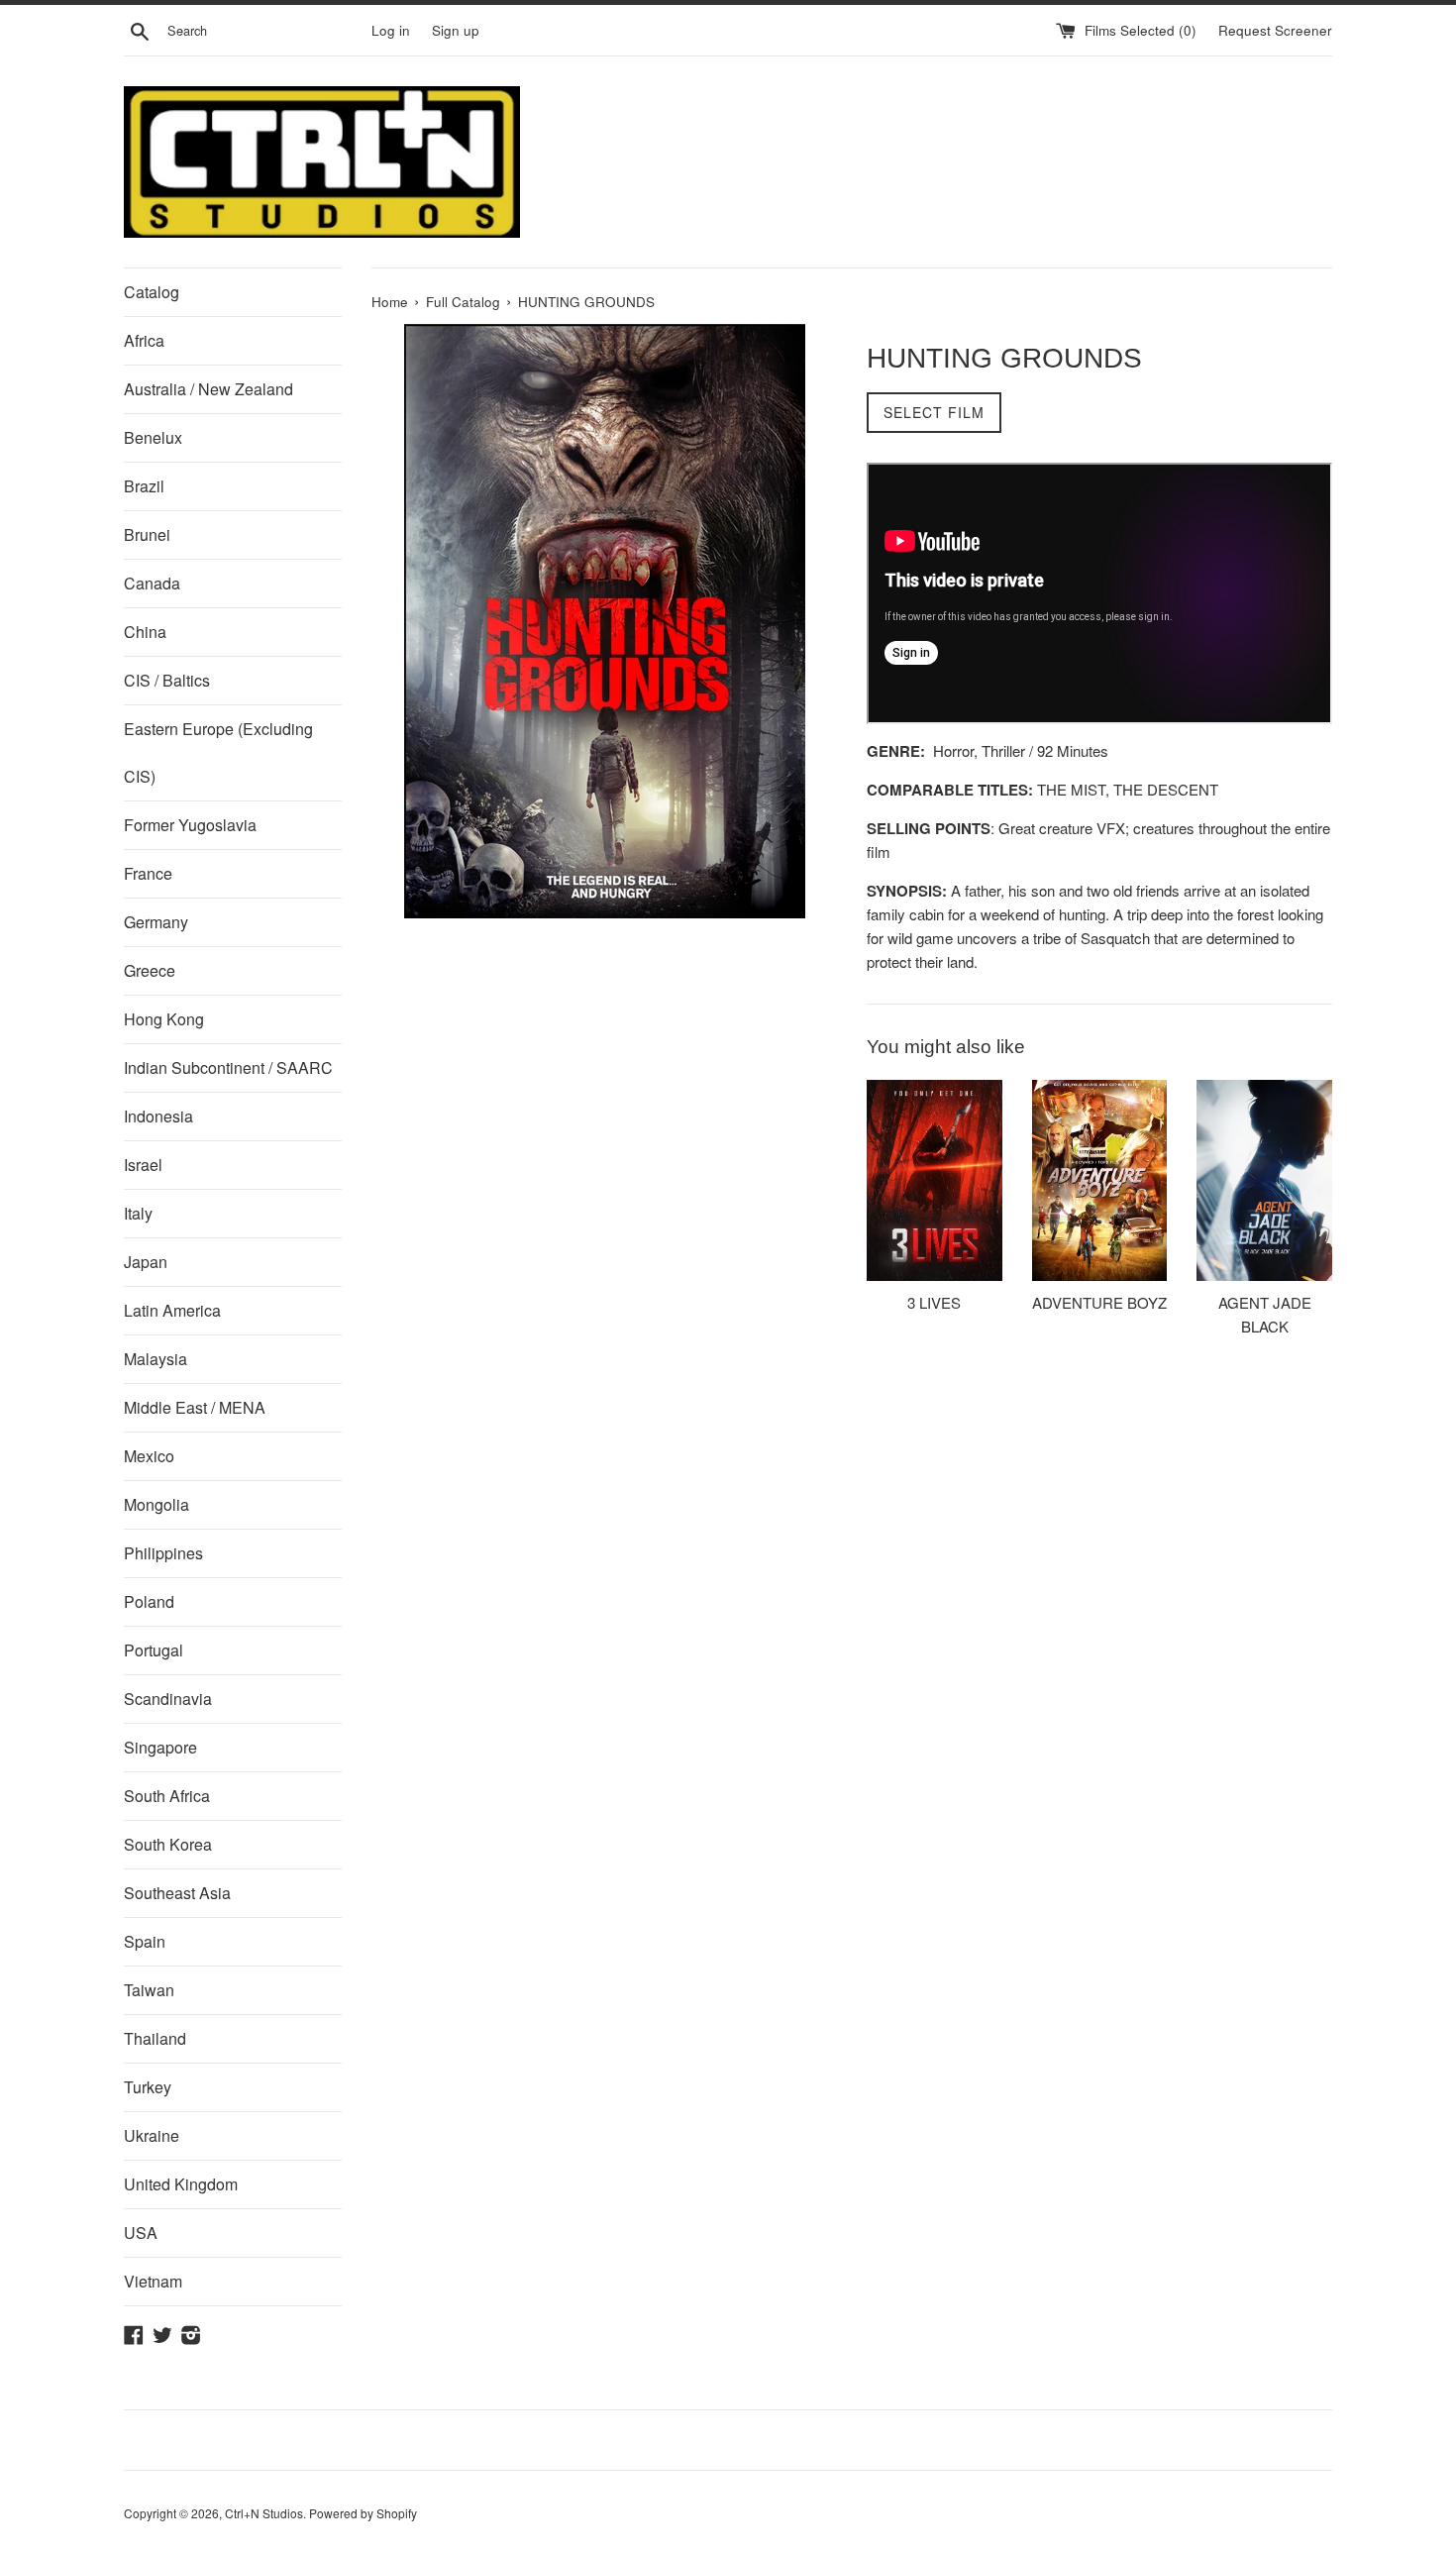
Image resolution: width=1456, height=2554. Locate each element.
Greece (150, 970)
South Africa (167, 1796)
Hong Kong (164, 1019)
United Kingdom (181, 2184)
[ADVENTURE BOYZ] (1100, 1180)
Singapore (160, 1747)
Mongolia (156, 1504)
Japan (146, 1262)
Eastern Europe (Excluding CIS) (218, 752)
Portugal (154, 1650)
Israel (143, 1165)
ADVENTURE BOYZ (1099, 1301)
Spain (145, 1941)
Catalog (152, 292)
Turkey (148, 2087)
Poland (149, 1601)
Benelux (153, 437)
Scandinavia (168, 1699)
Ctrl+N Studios (264, 2513)
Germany (156, 922)
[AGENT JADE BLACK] (1264, 1180)
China (145, 632)
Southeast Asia (177, 1893)
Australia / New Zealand (208, 389)
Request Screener (1275, 30)
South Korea (168, 1844)
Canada (152, 583)
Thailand (155, 2038)
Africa (144, 340)
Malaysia (156, 1359)
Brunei (147, 534)
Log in (391, 30)
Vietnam (153, 2281)
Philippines (163, 1553)
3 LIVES (934, 1301)
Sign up (456, 30)
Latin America (172, 1310)
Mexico (149, 1456)
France (148, 873)
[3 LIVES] (935, 1180)
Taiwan (149, 1990)
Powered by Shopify (363, 2513)
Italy (138, 1213)
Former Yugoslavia (190, 825)
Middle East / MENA (195, 1407)
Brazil (144, 486)
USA (141, 2233)
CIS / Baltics (167, 680)
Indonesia (158, 1116)
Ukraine (152, 2135)
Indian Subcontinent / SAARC (228, 1067)
